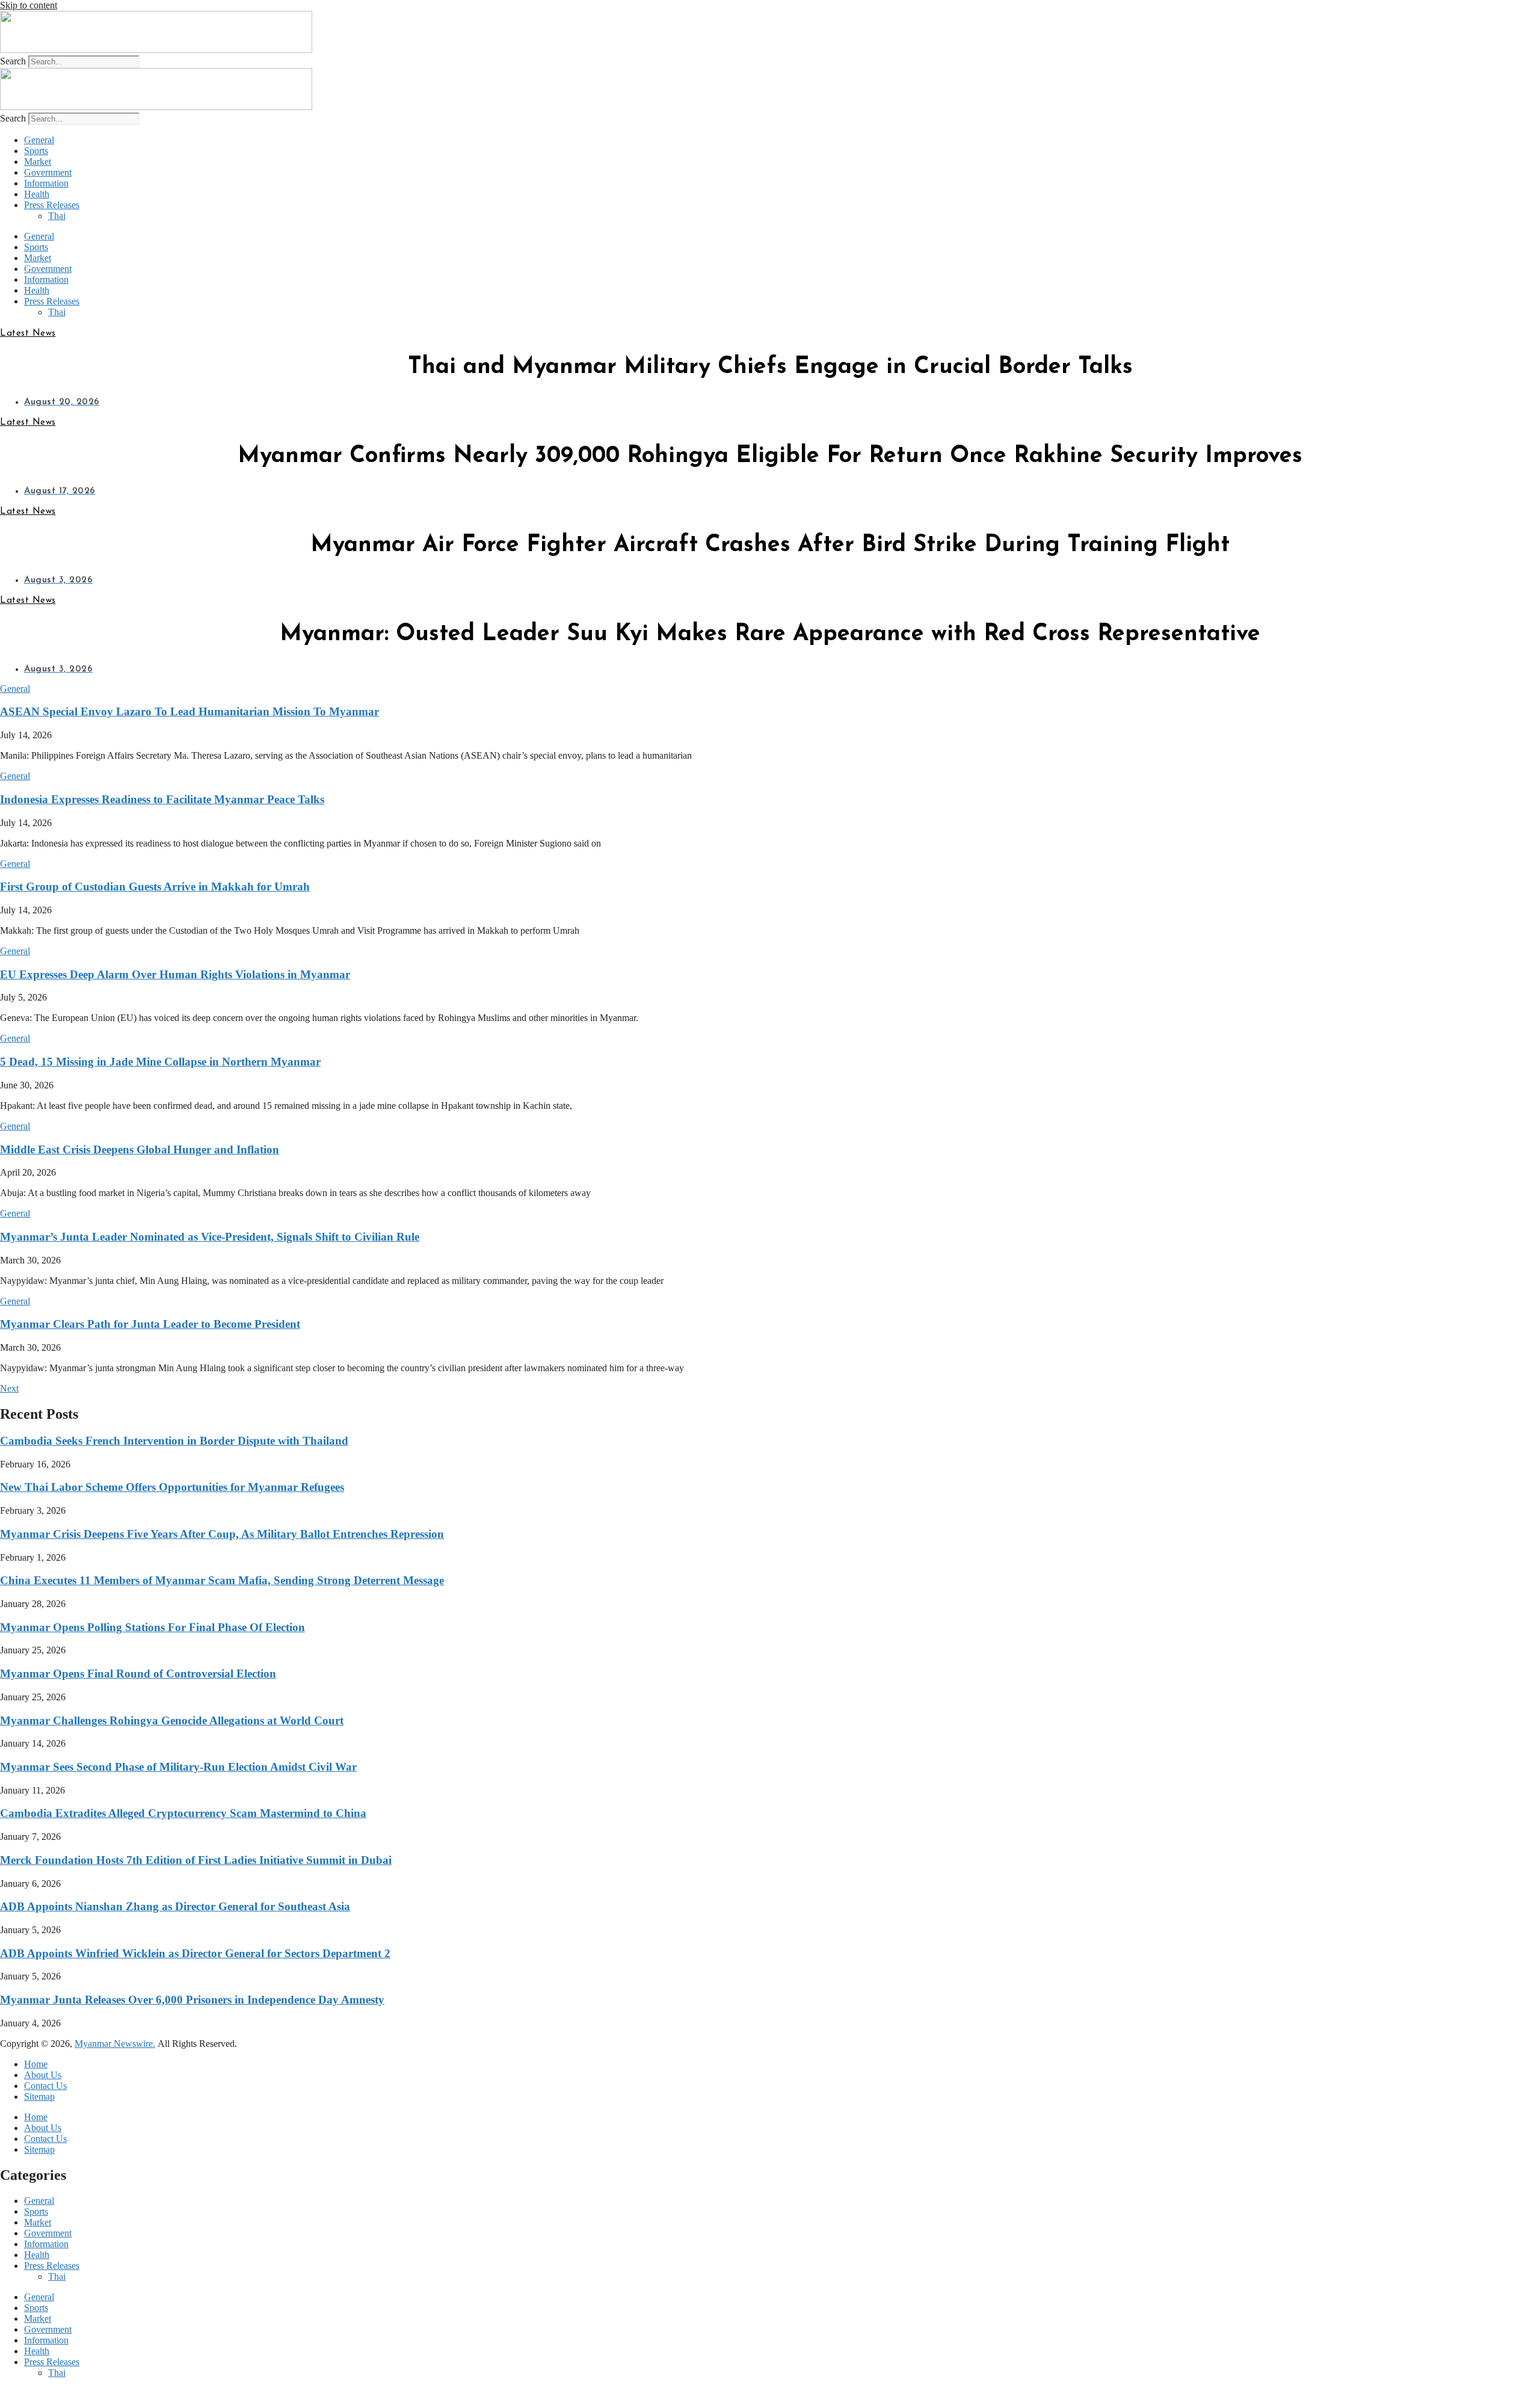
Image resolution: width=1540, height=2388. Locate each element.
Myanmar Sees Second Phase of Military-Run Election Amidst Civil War (178, 1767)
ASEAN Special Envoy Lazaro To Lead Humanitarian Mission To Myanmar (189, 711)
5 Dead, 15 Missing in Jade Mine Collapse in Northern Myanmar (160, 1062)
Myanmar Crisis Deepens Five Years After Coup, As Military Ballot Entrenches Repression (222, 1534)
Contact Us (45, 2086)
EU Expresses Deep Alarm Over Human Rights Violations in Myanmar (175, 974)
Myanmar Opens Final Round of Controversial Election (138, 1674)
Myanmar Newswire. (115, 2044)
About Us (43, 2075)
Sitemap (39, 2096)
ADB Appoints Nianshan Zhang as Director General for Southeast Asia (175, 1906)
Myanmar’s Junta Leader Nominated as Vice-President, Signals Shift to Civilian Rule (210, 1237)
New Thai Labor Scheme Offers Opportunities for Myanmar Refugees (172, 1487)
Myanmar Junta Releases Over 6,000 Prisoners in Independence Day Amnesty (192, 2000)
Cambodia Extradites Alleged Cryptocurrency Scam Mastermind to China (183, 1813)
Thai (57, 216)
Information (46, 183)
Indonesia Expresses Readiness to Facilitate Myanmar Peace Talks (162, 799)
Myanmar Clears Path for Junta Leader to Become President (150, 1324)
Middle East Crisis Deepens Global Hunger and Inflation (140, 1149)
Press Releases (52, 205)
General (39, 140)
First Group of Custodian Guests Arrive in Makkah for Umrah (155, 887)
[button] (15, 689)
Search (13, 61)
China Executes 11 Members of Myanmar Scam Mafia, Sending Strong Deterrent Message (222, 1580)
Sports (36, 151)
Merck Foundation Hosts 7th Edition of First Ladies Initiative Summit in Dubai (196, 1860)
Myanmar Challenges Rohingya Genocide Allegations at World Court (172, 1720)
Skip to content (29, 5)
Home (36, 2064)
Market (38, 162)
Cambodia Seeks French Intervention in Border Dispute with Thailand (174, 1441)
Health (37, 194)
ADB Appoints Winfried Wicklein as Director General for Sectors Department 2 (195, 1953)
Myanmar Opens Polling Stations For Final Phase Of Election (152, 1627)
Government (48, 172)
